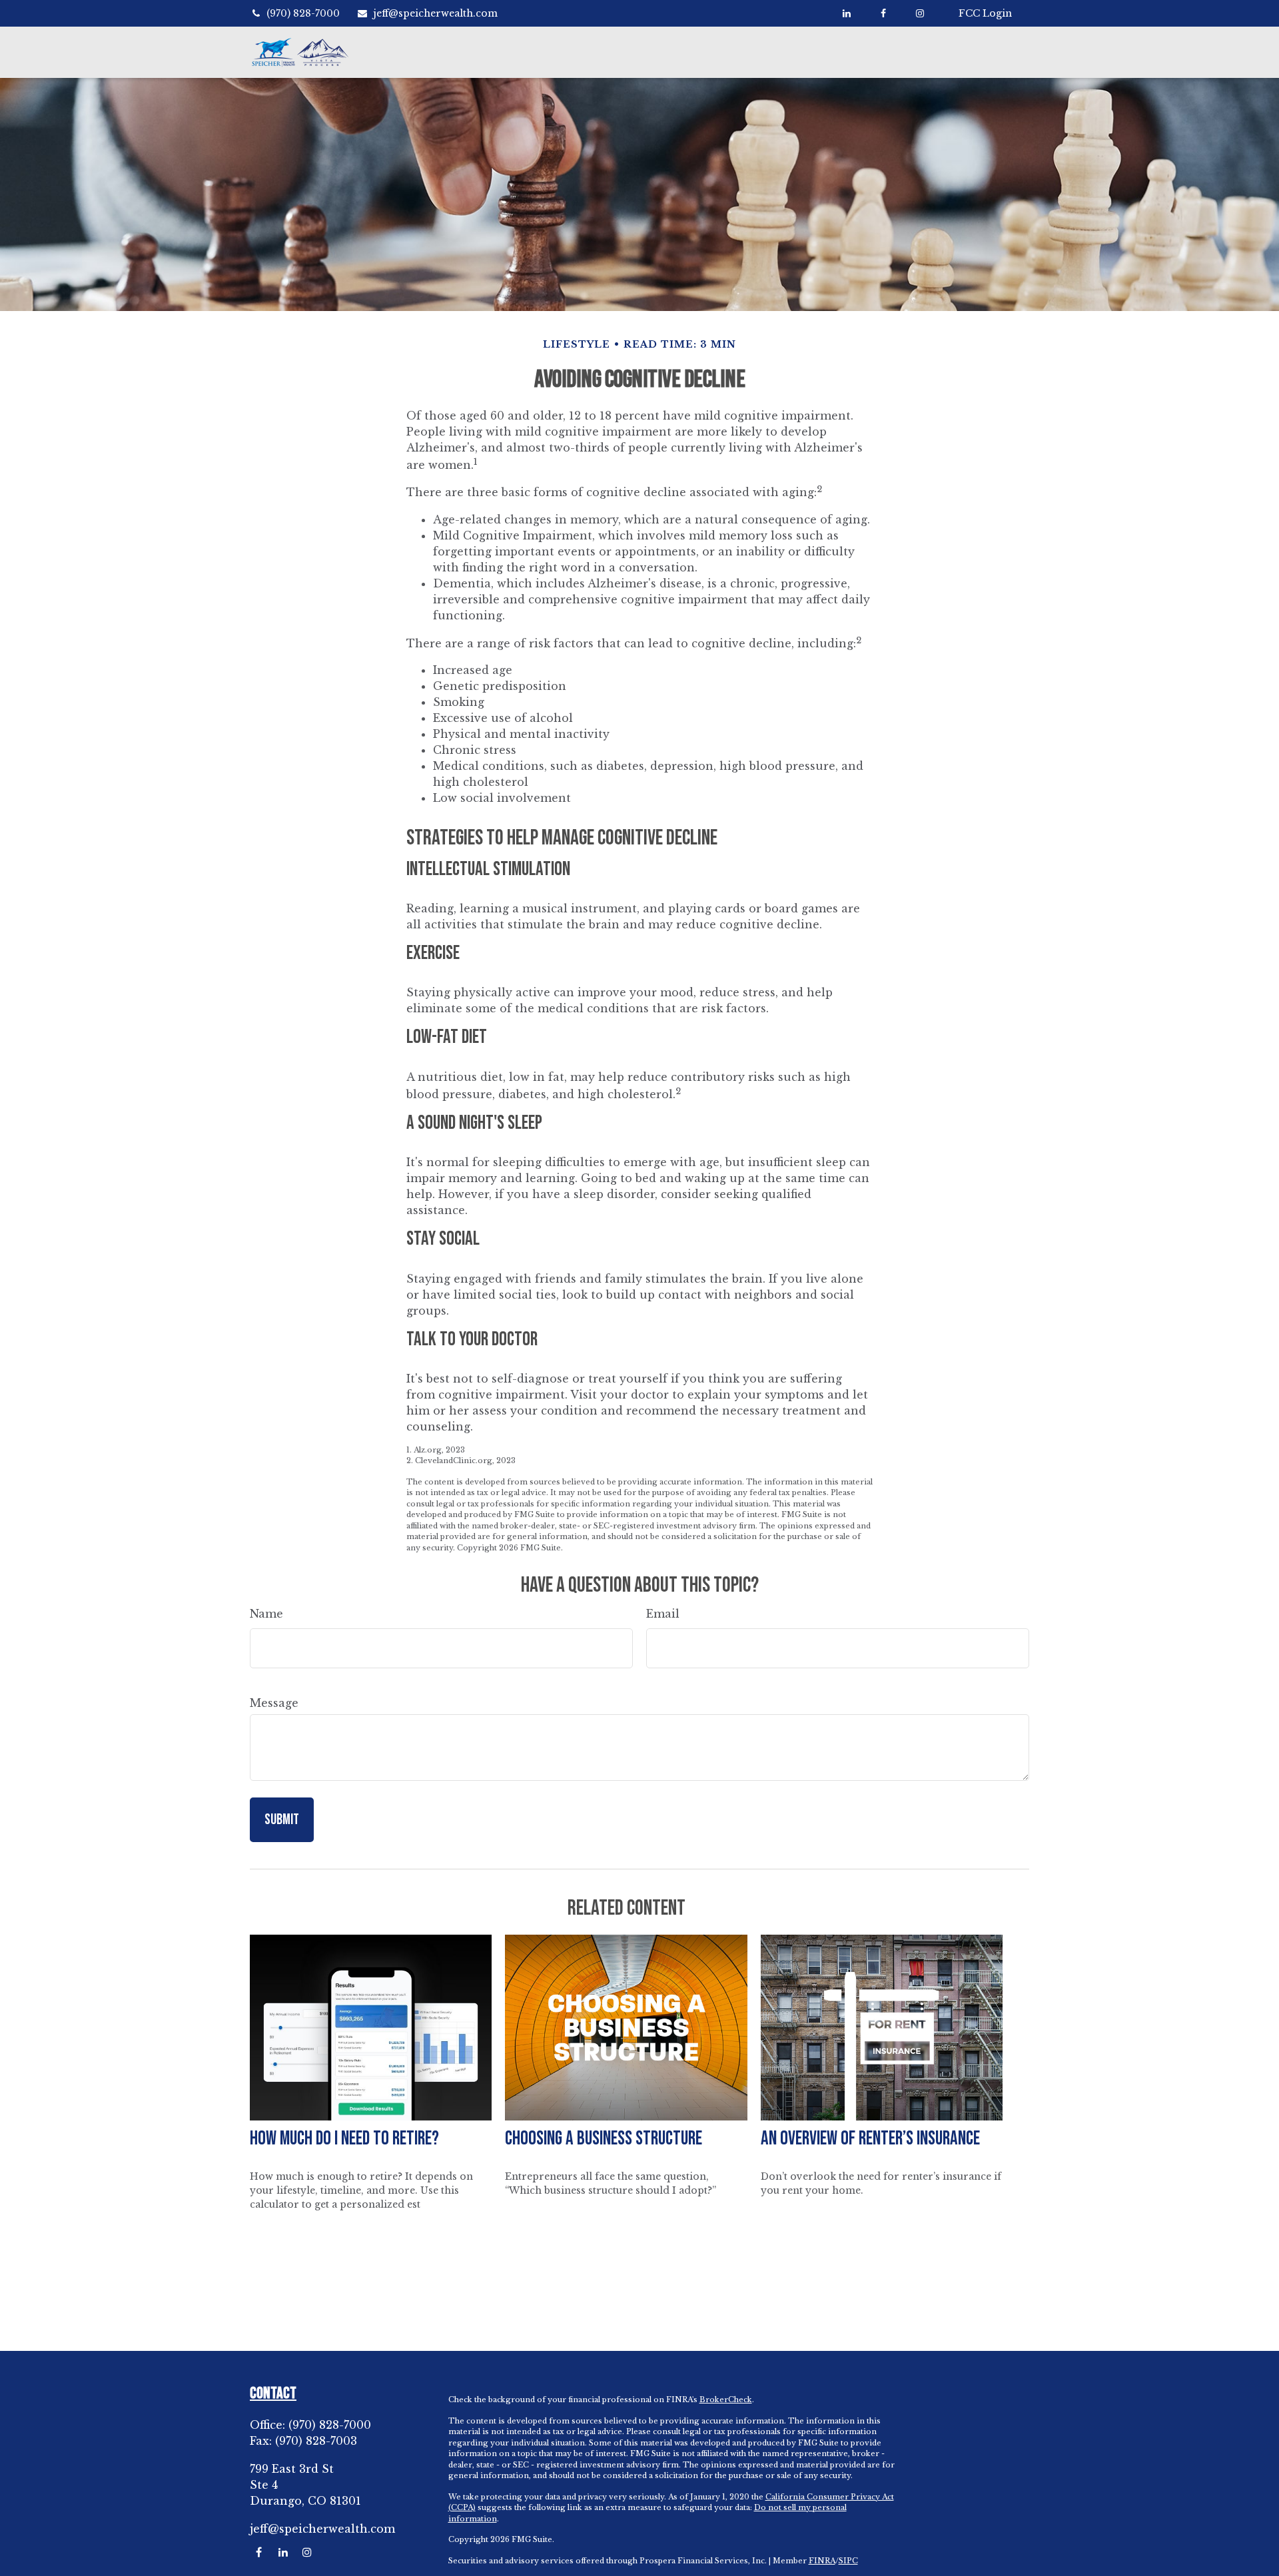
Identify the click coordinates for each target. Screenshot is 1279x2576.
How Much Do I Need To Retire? (344, 2139)
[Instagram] (307, 2552)
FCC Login (985, 13)
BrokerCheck (726, 2400)
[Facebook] (883, 13)
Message (274, 1703)
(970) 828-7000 (303, 13)
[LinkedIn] (846, 13)
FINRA (822, 2561)
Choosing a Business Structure (604, 2139)
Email (663, 1614)
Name (266, 1614)
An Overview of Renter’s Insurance (870, 2139)
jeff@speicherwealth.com (435, 13)
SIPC (848, 2561)
